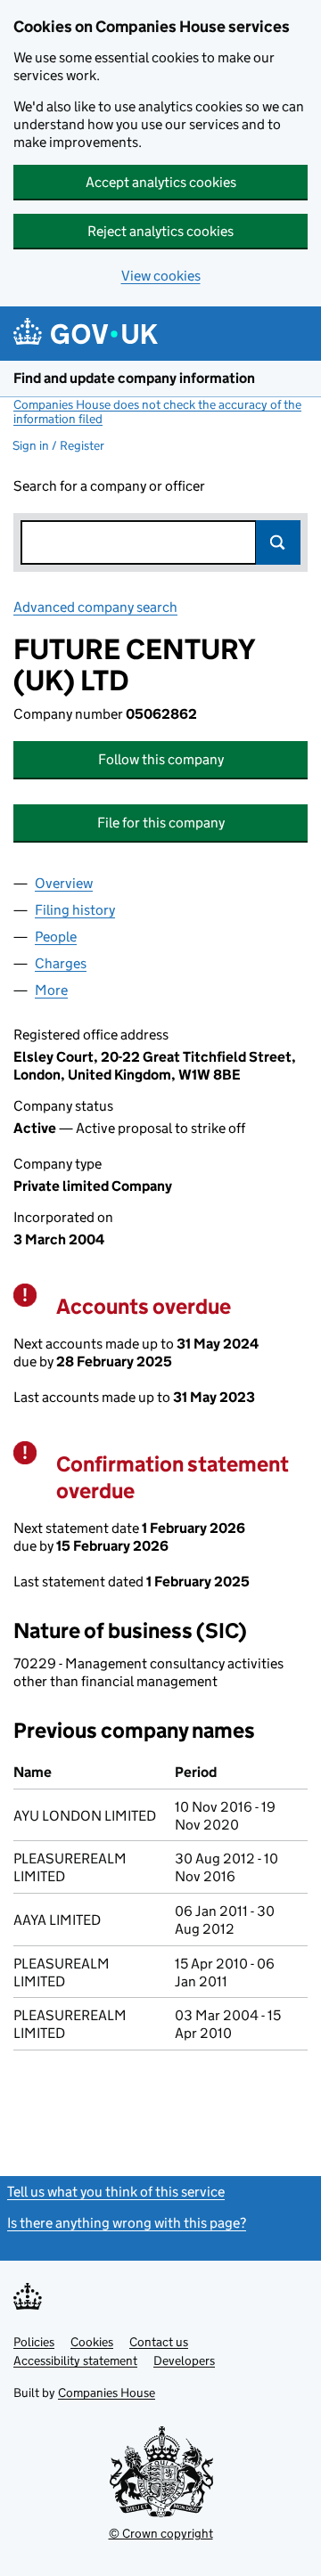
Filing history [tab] (75, 910)
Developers (184, 2360)
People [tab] (56, 937)
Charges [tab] (61, 963)
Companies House (107, 2393)
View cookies (161, 276)
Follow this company (161, 759)
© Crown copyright (161, 2533)
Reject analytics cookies (160, 231)
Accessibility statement (75, 2360)
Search (278, 542)
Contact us (159, 2342)
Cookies (92, 2342)
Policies (34, 2342)
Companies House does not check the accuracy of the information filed (157, 412)
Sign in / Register (58, 445)
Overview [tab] (64, 883)
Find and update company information (134, 378)
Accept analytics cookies (161, 182)
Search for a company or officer (109, 486)
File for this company (161, 823)
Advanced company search (95, 607)
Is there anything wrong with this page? (127, 2223)
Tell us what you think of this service (116, 2192)
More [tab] (51, 990)
